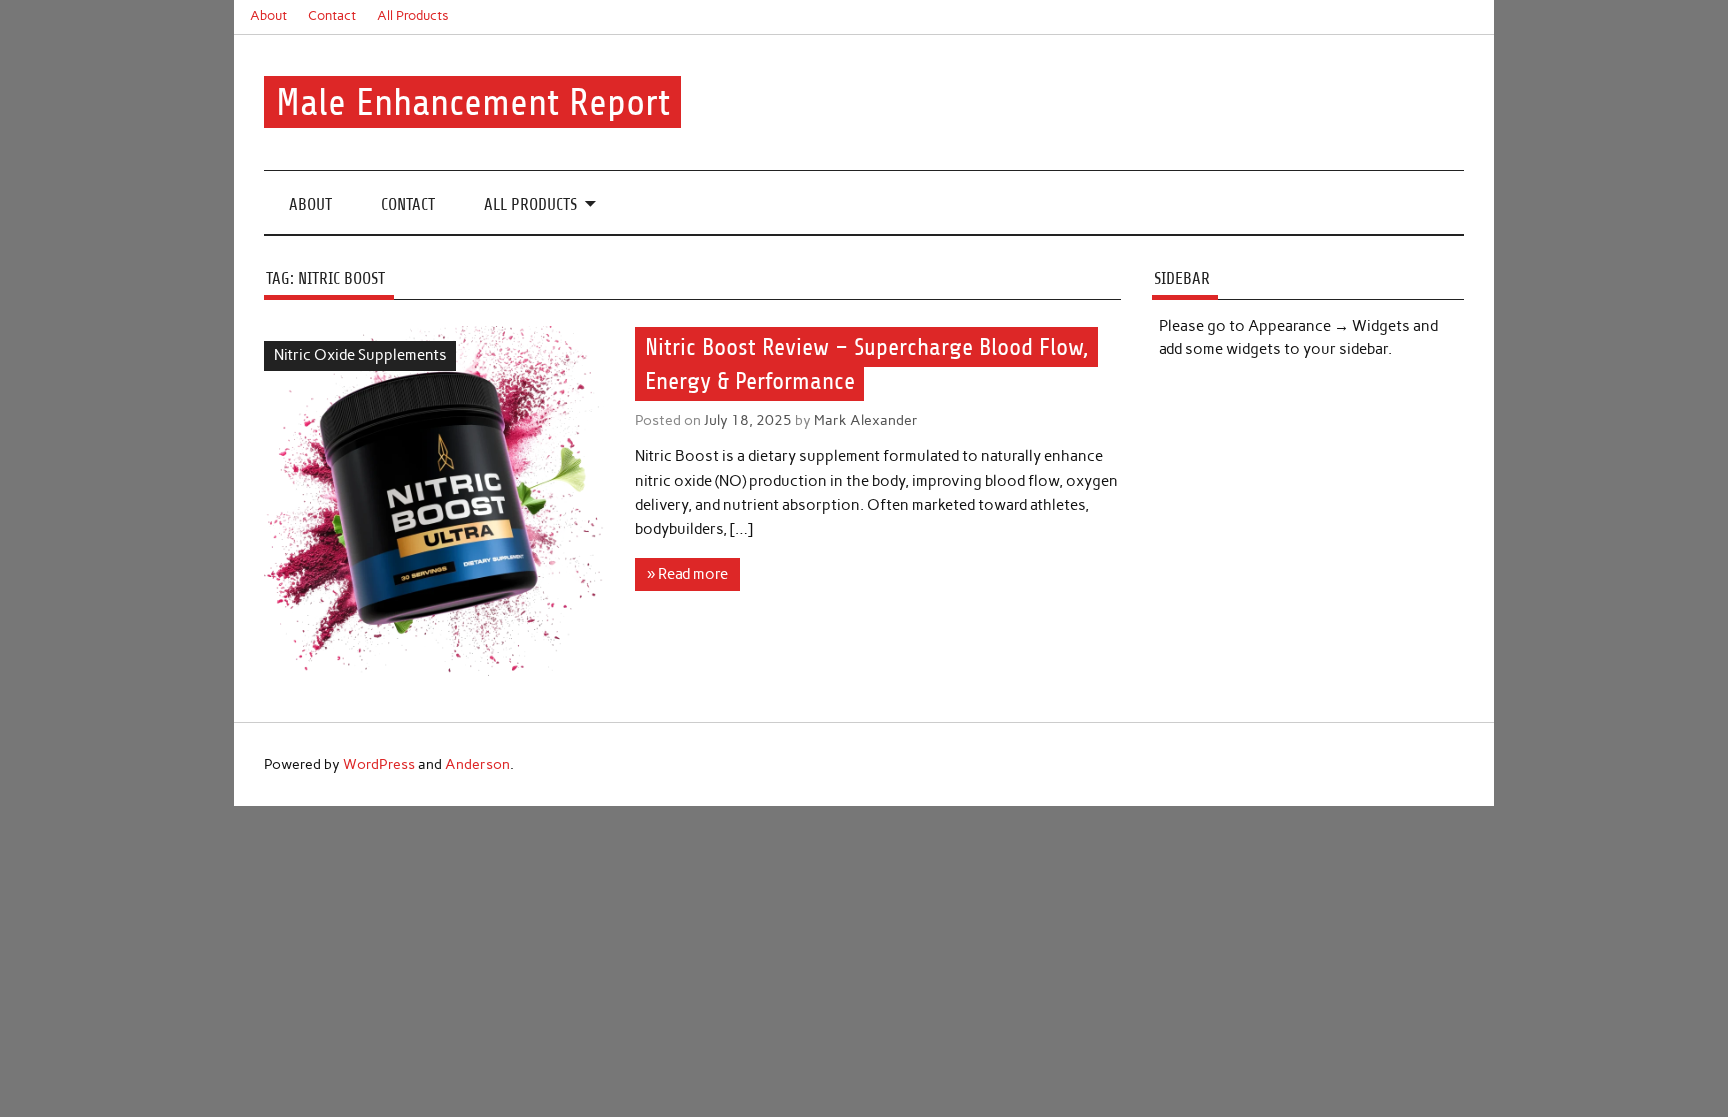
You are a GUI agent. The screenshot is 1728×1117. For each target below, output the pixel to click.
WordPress (379, 764)
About (268, 15)
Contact (332, 15)
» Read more (687, 574)
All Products (413, 15)
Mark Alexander (866, 420)
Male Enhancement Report (473, 102)
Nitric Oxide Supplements (360, 355)
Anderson (477, 764)
